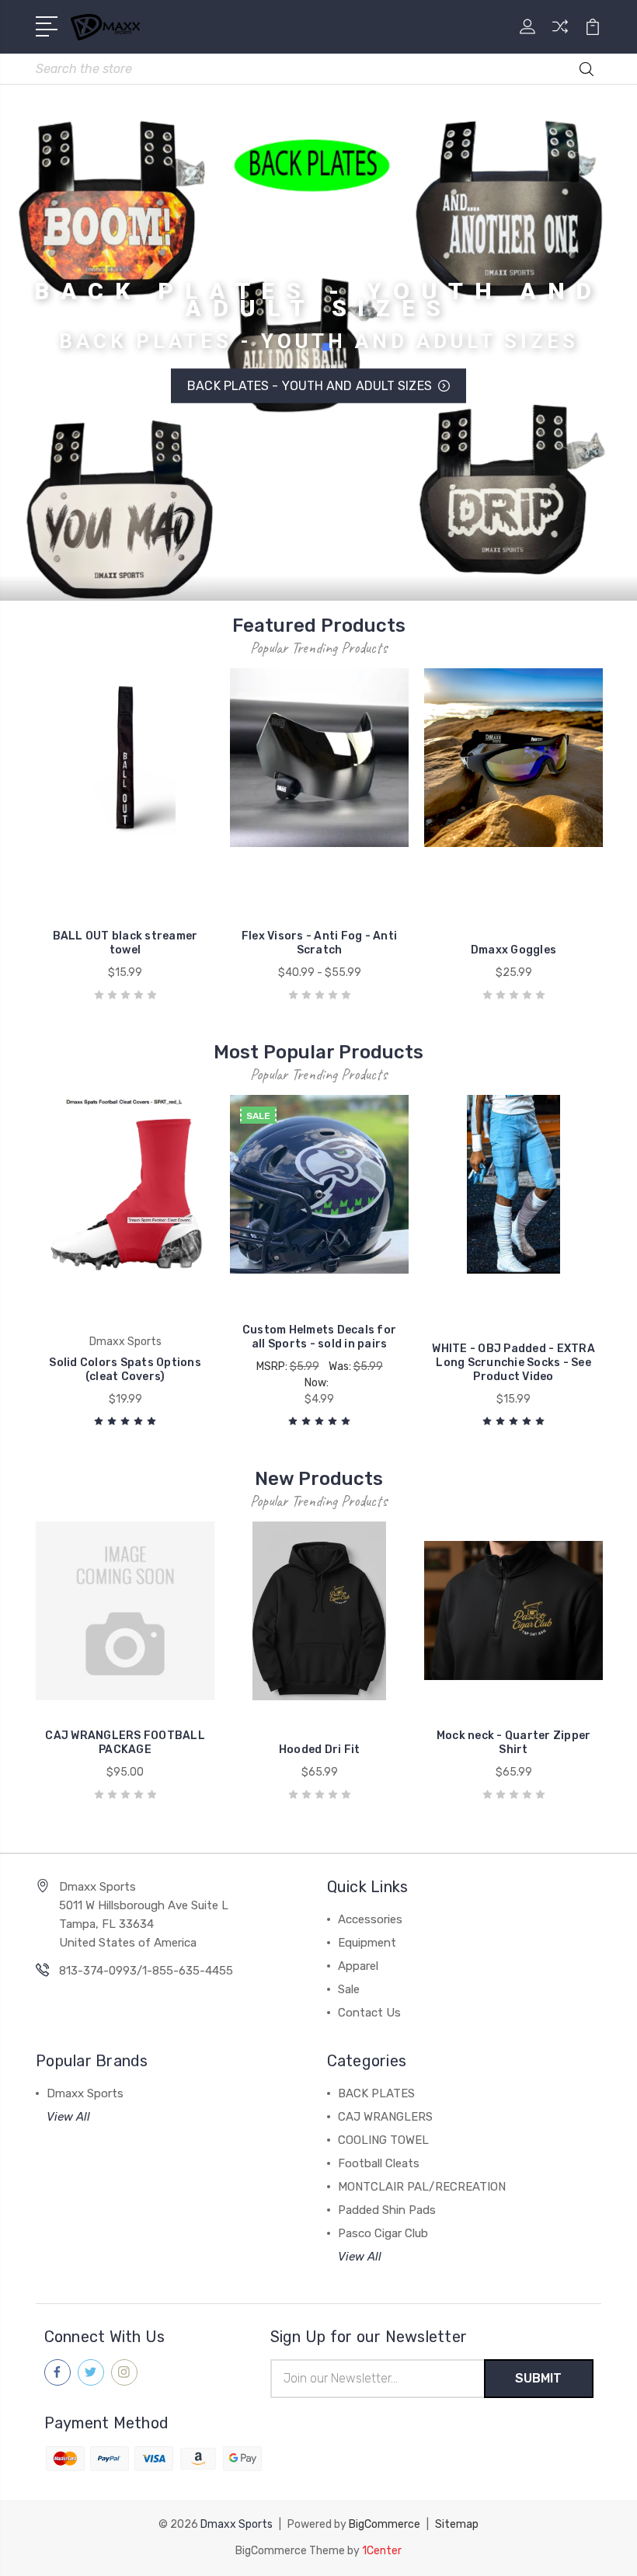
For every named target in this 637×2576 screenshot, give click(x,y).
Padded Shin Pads (387, 2210)
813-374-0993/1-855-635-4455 (146, 1971)
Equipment (367, 1943)
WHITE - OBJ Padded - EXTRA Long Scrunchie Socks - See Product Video (513, 1363)
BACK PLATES (376, 2093)
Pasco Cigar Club (383, 2233)
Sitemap (457, 2524)
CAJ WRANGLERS (385, 2117)
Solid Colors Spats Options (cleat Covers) (125, 1370)
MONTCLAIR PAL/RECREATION (422, 2187)
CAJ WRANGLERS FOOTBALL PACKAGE (125, 1743)
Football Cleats (379, 2163)
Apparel (358, 1966)
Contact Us (369, 2013)
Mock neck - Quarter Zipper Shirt (514, 1743)
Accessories (370, 1919)
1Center (382, 2551)
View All (68, 2117)
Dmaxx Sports (85, 2093)
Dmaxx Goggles (513, 950)
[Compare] (560, 36)
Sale (349, 1989)
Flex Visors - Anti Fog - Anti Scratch (319, 943)
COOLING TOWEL (383, 2140)
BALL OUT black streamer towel (125, 943)
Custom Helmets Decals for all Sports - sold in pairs (319, 1337)
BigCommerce (385, 2524)
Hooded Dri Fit (320, 1750)
